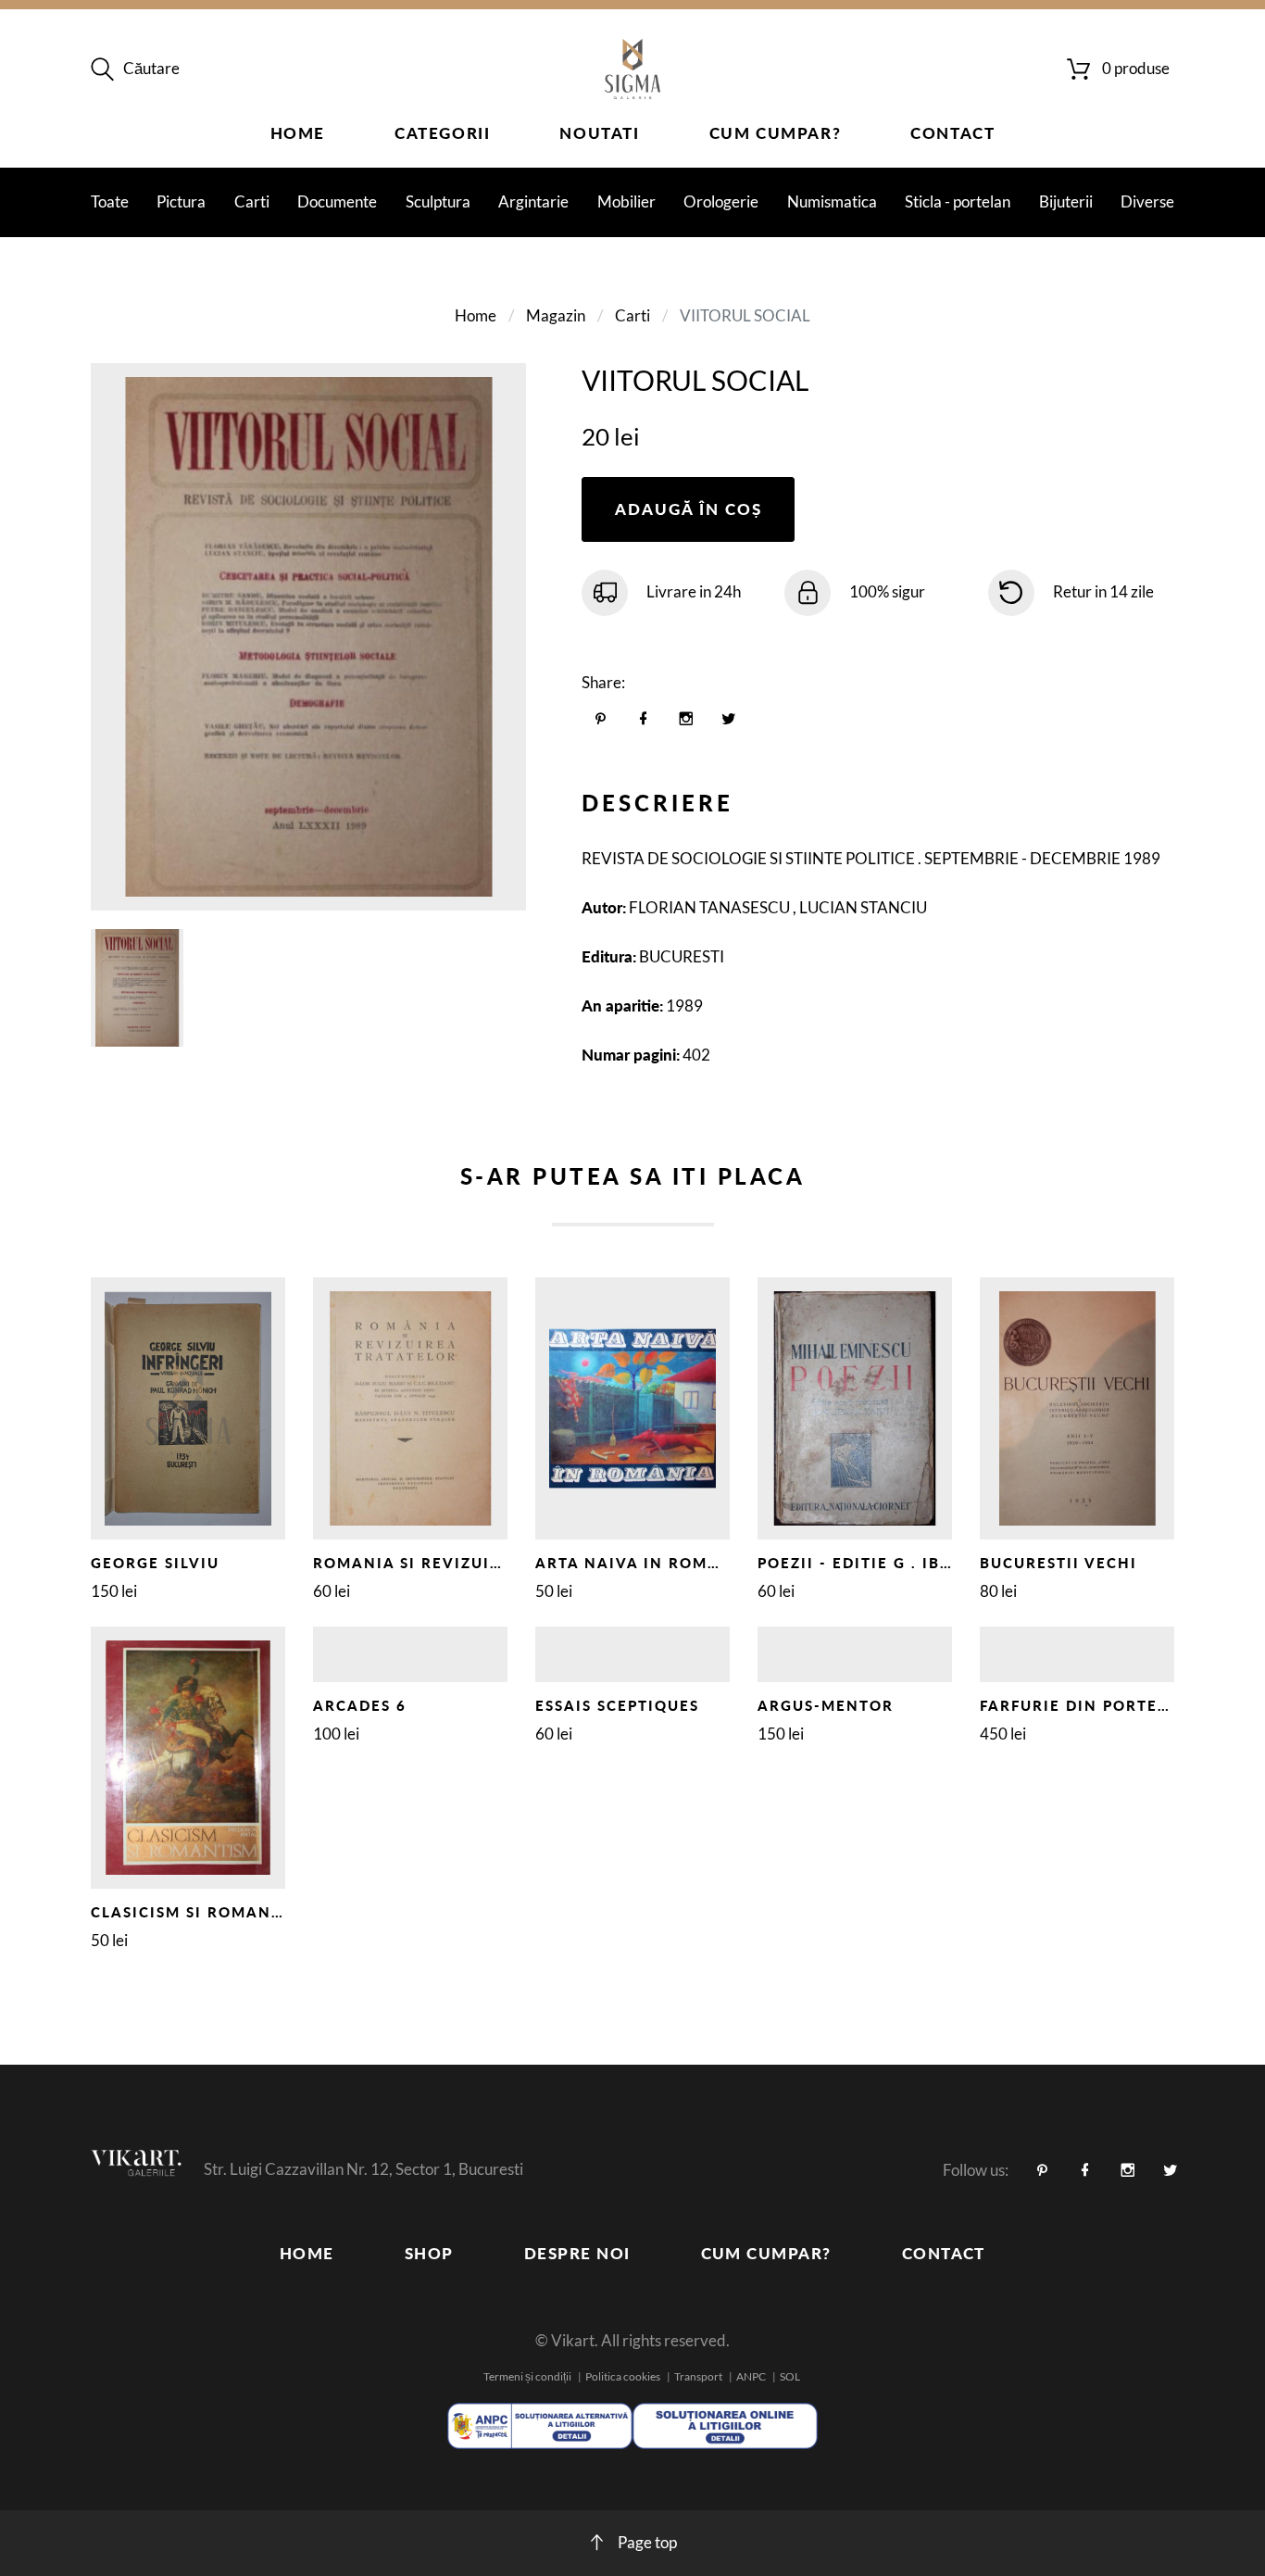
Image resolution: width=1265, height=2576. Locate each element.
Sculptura (438, 201)
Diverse (1147, 201)
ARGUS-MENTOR (826, 1705)
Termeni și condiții (527, 2376)
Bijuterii (1066, 201)
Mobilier (626, 201)
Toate (110, 201)
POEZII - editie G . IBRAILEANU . (897, 1563)
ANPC (751, 2376)
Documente (337, 201)
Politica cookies (623, 2376)
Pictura (181, 201)
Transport (698, 2376)
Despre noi (577, 2253)
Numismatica (832, 201)
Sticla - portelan (958, 201)
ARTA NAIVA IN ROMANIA (643, 1563)
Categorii (442, 133)
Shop (429, 2253)
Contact (952, 133)
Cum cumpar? (776, 133)
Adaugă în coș (689, 509)
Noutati (599, 133)
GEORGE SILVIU (155, 1563)
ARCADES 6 (360, 1705)
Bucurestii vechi (1058, 1563)
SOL (790, 2376)
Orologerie (721, 201)
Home (298, 133)
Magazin (556, 315)
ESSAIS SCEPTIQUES (617, 1705)
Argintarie (533, 201)
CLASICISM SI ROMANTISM (201, 1912)
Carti (252, 201)
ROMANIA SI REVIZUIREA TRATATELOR (474, 1563)
